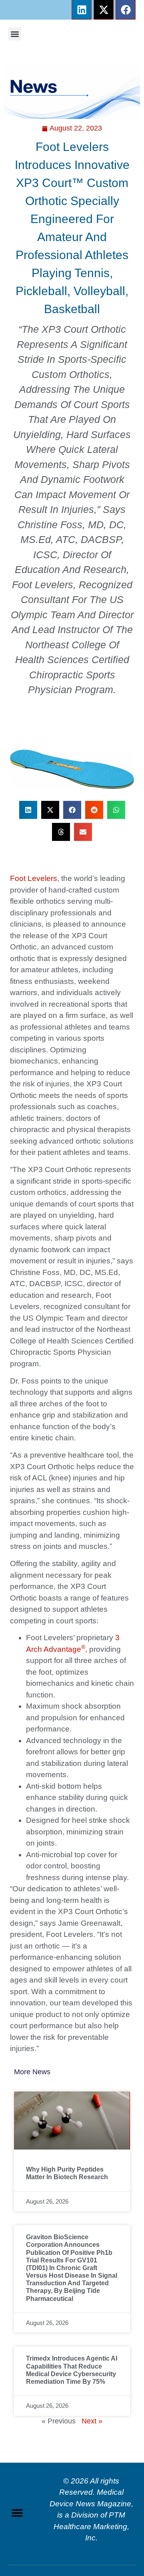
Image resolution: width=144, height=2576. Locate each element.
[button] (15, 34)
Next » (92, 2421)
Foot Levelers (34, 878)
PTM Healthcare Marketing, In (91, 2526)
